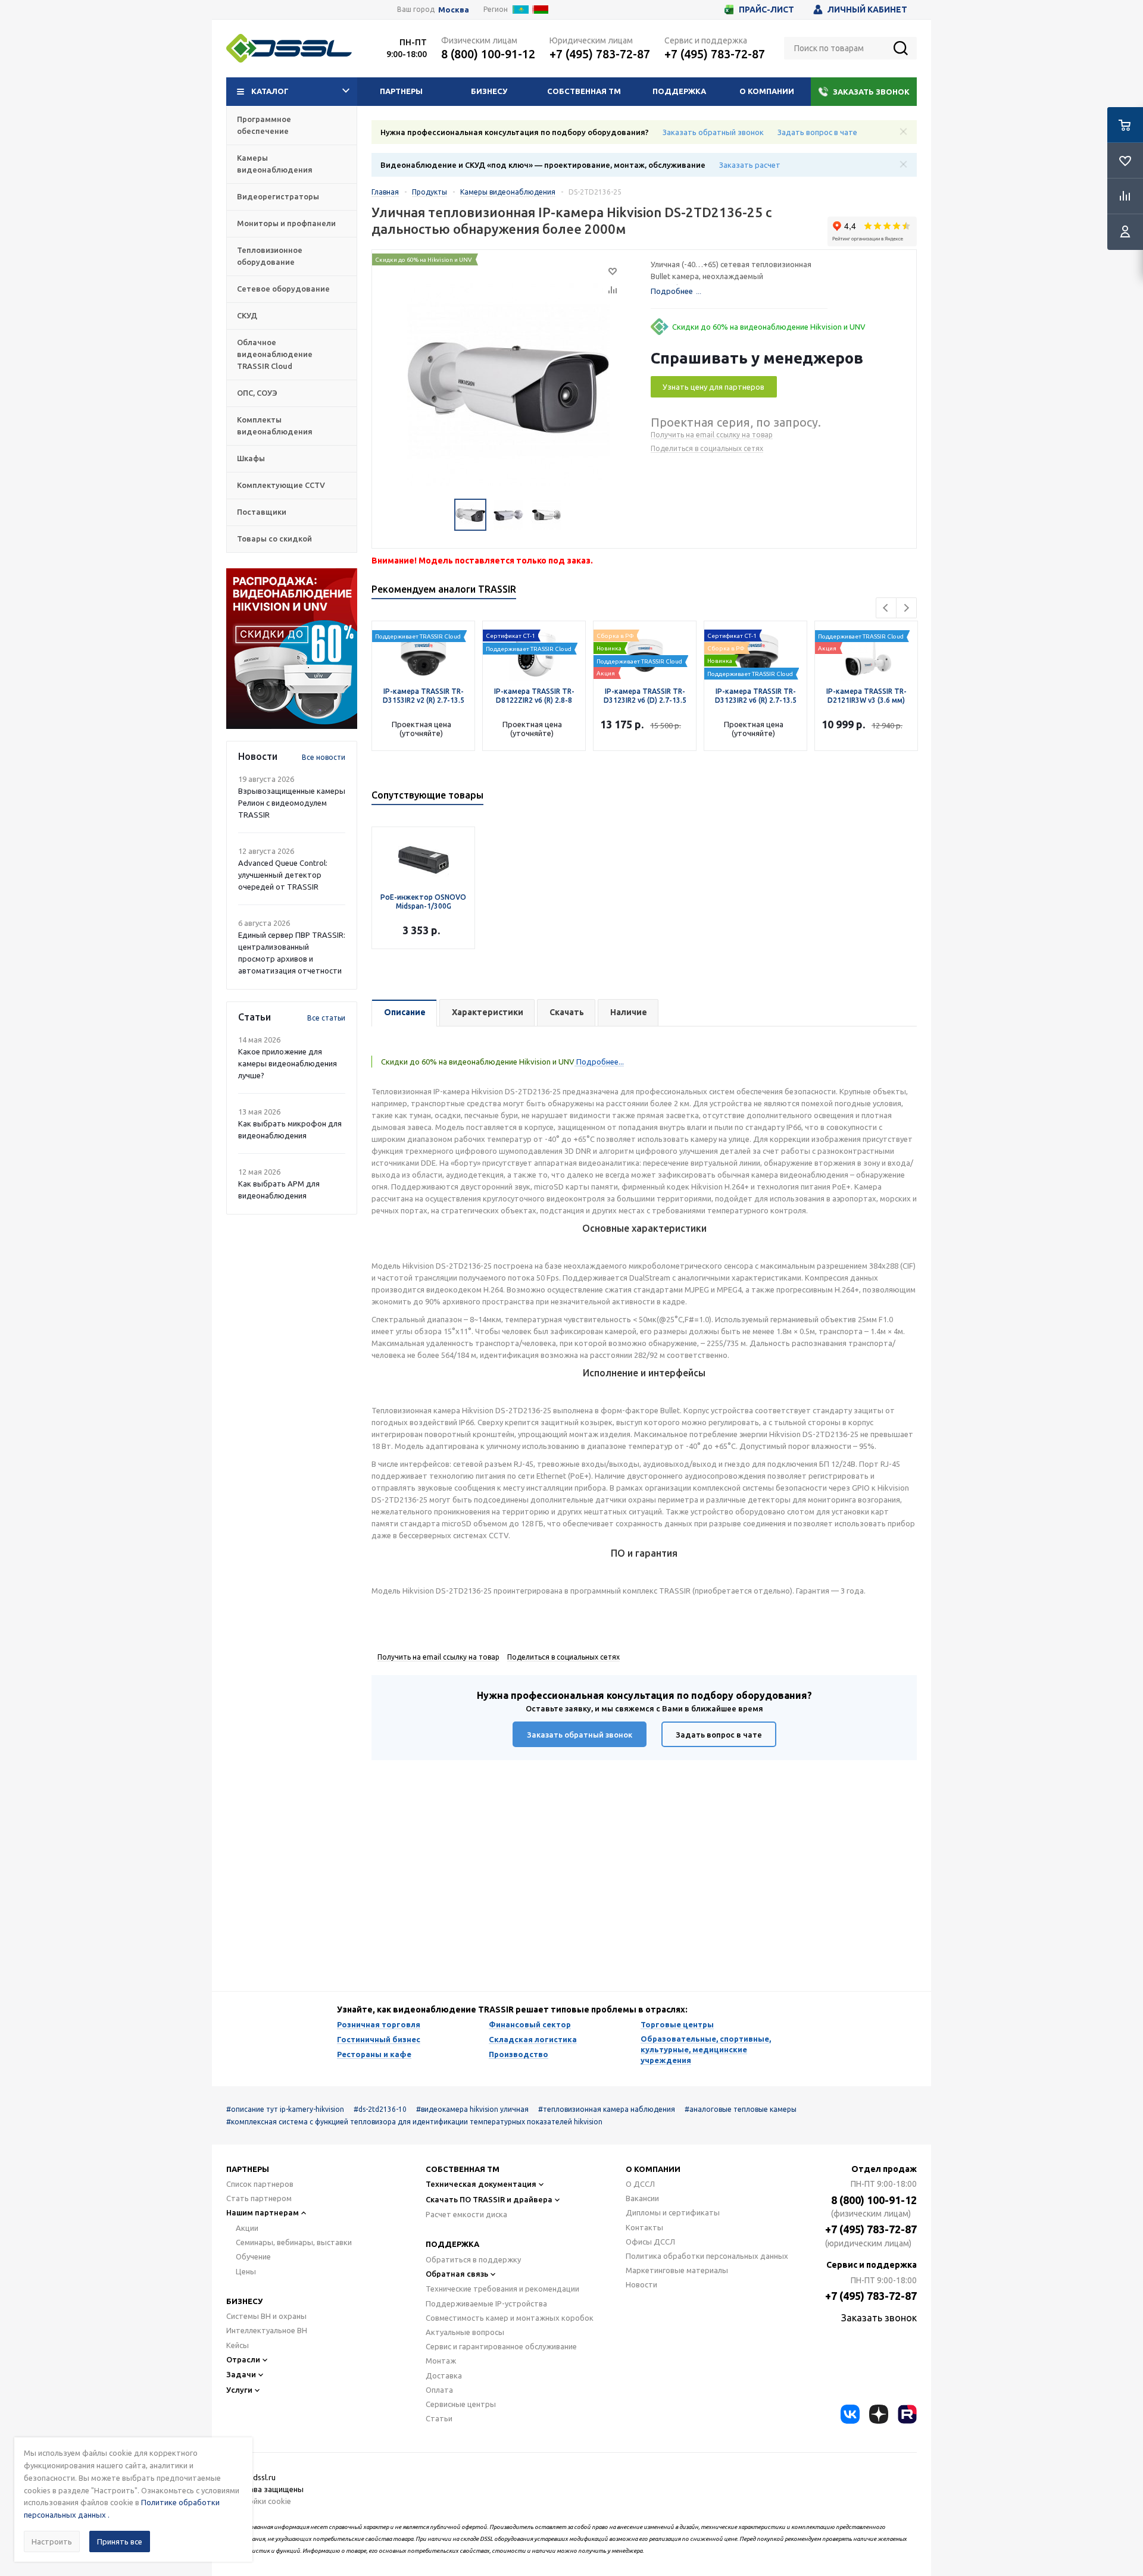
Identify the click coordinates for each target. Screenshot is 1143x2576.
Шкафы (251, 458)
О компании (767, 91)
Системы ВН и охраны (266, 2316)
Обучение (253, 2256)
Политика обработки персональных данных (707, 2256)
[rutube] (907, 2414)
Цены (246, 2271)
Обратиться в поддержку (473, 2259)
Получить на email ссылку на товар (712, 435)
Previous (886, 608)
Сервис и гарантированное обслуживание (501, 2346)
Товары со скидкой (274, 539)
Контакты (644, 2227)
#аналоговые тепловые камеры (741, 2109)
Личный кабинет (867, 10)
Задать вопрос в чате (817, 132)
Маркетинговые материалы (677, 2270)
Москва (454, 10)
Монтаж (441, 2361)
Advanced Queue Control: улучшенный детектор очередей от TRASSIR (283, 875)
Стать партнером (259, 2198)
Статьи (439, 2418)
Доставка (444, 2375)
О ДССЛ (640, 2184)
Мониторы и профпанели (286, 223)
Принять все (120, 2541)
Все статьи (326, 1018)
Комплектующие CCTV (281, 485)
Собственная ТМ (584, 91)
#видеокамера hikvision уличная (472, 2109)
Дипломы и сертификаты (673, 2212)
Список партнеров (260, 2184)
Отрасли (243, 2359)
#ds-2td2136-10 (380, 2109)
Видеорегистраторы (278, 196)
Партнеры (401, 91)
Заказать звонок (871, 92)
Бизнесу (489, 91)
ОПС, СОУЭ (257, 393)
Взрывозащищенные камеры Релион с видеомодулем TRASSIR (292, 803)
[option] (292, 649)
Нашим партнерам (263, 2212)
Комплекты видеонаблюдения (275, 425)
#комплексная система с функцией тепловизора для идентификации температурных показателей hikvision (414, 2122)
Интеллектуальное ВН (267, 2330)
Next (906, 608)
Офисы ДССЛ (650, 2242)
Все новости (324, 757)
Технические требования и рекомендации (502, 2289)
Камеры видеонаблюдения (275, 164)
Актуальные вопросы (465, 2332)
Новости (641, 2284)
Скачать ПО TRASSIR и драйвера (489, 2199)
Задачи (241, 2374)
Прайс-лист (766, 10)
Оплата (439, 2390)
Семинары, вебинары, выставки (294, 2242)
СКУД (247, 315)
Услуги (239, 2390)
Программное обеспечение (264, 125)
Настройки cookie (259, 2501)
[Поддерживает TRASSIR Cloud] (534, 627)
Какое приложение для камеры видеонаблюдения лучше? (288, 1063)
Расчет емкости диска (466, 2214)
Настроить (52, 2541)
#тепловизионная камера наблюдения (607, 2109)
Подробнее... (599, 1062)
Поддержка (679, 91)
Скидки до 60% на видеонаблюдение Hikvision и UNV (769, 327)
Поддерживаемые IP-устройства (486, 2303)
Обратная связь (457, 2274)
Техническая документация (481, 2184)
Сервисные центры (461, 2404)
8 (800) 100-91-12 (488, 54)
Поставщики (262, 512)
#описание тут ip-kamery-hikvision (285, 2109)
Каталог (270, 91)
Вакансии (642, 2198)
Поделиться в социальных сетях (707, 448)
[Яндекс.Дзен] (879, 2414)
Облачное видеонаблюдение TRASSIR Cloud (275, 354)
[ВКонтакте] (850, 2414)
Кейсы (238, 2345)
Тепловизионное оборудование (270, 256)
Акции (247, 2228)
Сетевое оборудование (283, 289)
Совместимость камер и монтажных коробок (510, 2318)
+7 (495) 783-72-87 (600, 54)
